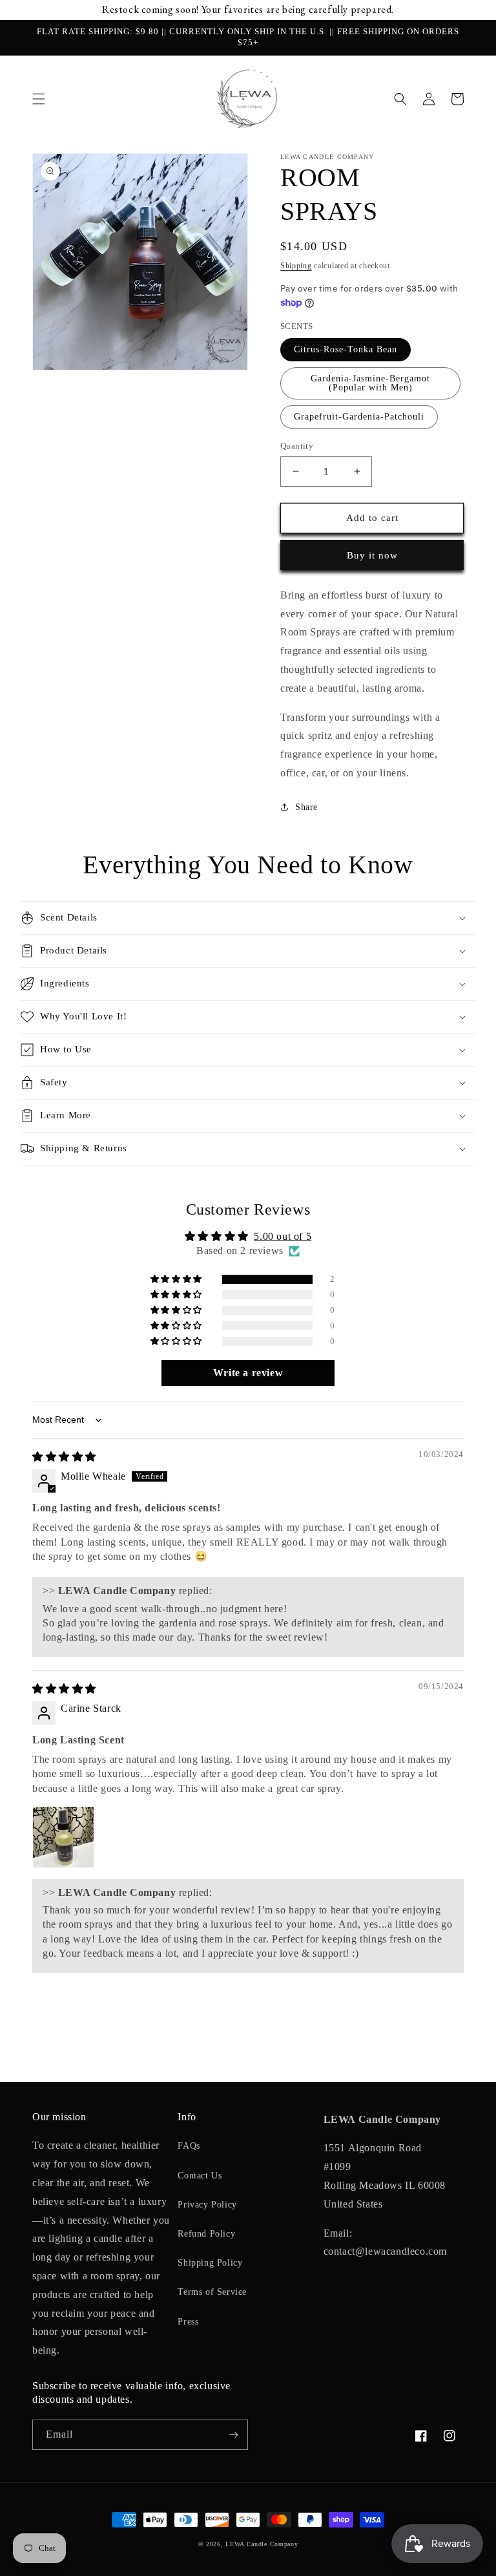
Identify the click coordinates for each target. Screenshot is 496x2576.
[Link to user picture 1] (63, 1837)
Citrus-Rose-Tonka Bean (346, 349)
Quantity (297, 446)
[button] (39, 99)
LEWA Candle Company (262, 2544)
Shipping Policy (210, 2263)
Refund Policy (206, 2234)
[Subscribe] (233, 2435)
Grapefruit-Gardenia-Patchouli (359, 417)
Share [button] (306, 807)
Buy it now (372, 555)
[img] (64, 1457)
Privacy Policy (207, 2205)
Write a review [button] (248, 1373)
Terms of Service (212, 2292)
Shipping (296, 266)
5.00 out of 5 (283, 1236)
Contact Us (200, 2176)
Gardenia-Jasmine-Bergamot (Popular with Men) (370, 383)
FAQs (189, 2146)
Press (188, 2322)
